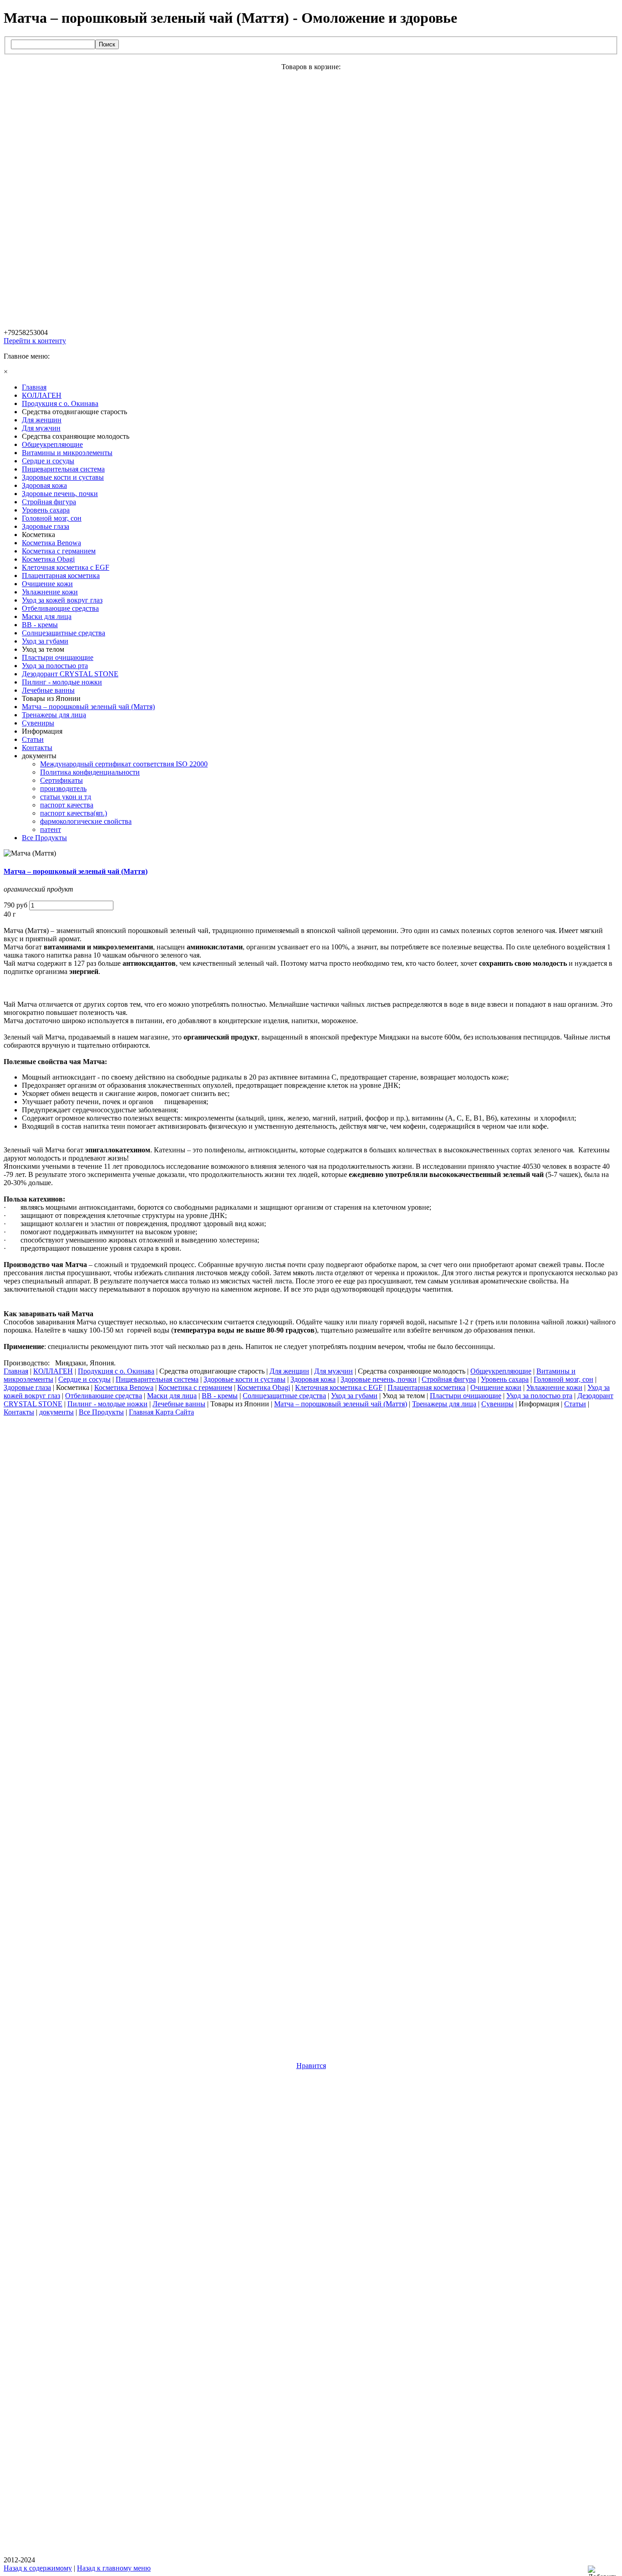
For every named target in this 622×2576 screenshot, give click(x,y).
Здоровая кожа (313, 1379)
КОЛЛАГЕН (53, 1371)
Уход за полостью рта (539, 1396)
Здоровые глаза (27, 1387)
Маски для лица (172, 1396)
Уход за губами (354, 1396)
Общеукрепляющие (501, 1371)
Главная (16, 1371)
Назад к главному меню (114, 2568)
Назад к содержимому (38, 2568)
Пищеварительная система (157, 1379)
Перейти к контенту (35, 341)
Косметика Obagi (264, 1387)
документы (56, 1412)
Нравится (311, 2066)
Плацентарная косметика (426, 1387)
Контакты (19, 1412)
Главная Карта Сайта (161, 1412)
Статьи (575, 1404)
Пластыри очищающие (466, 1396)
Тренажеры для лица (444, 1404)
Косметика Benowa (124, 1387)
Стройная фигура (449, 1379)
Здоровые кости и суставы (245, 1379)
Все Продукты (101, 1412)
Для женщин (289, 1371)
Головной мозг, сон (563, 1379)
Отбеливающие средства (104, 1396)
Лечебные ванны (179, 1404)
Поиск (107, 44)
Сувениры (497, 1404)
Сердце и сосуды (84, 1379)
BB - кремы (220, 1396)
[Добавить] (605, 2571)
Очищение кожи (496, 1387)
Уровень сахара (505, 1379)
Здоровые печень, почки (379, 1379)
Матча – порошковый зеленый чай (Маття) (76, 871)
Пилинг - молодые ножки (107, 1404)
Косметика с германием (195, 1387)
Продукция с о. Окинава (116, 1371)
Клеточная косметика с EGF (339, 1387)
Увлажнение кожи (554, 1387)
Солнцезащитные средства (284, 1396)
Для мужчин (334, 1371)
